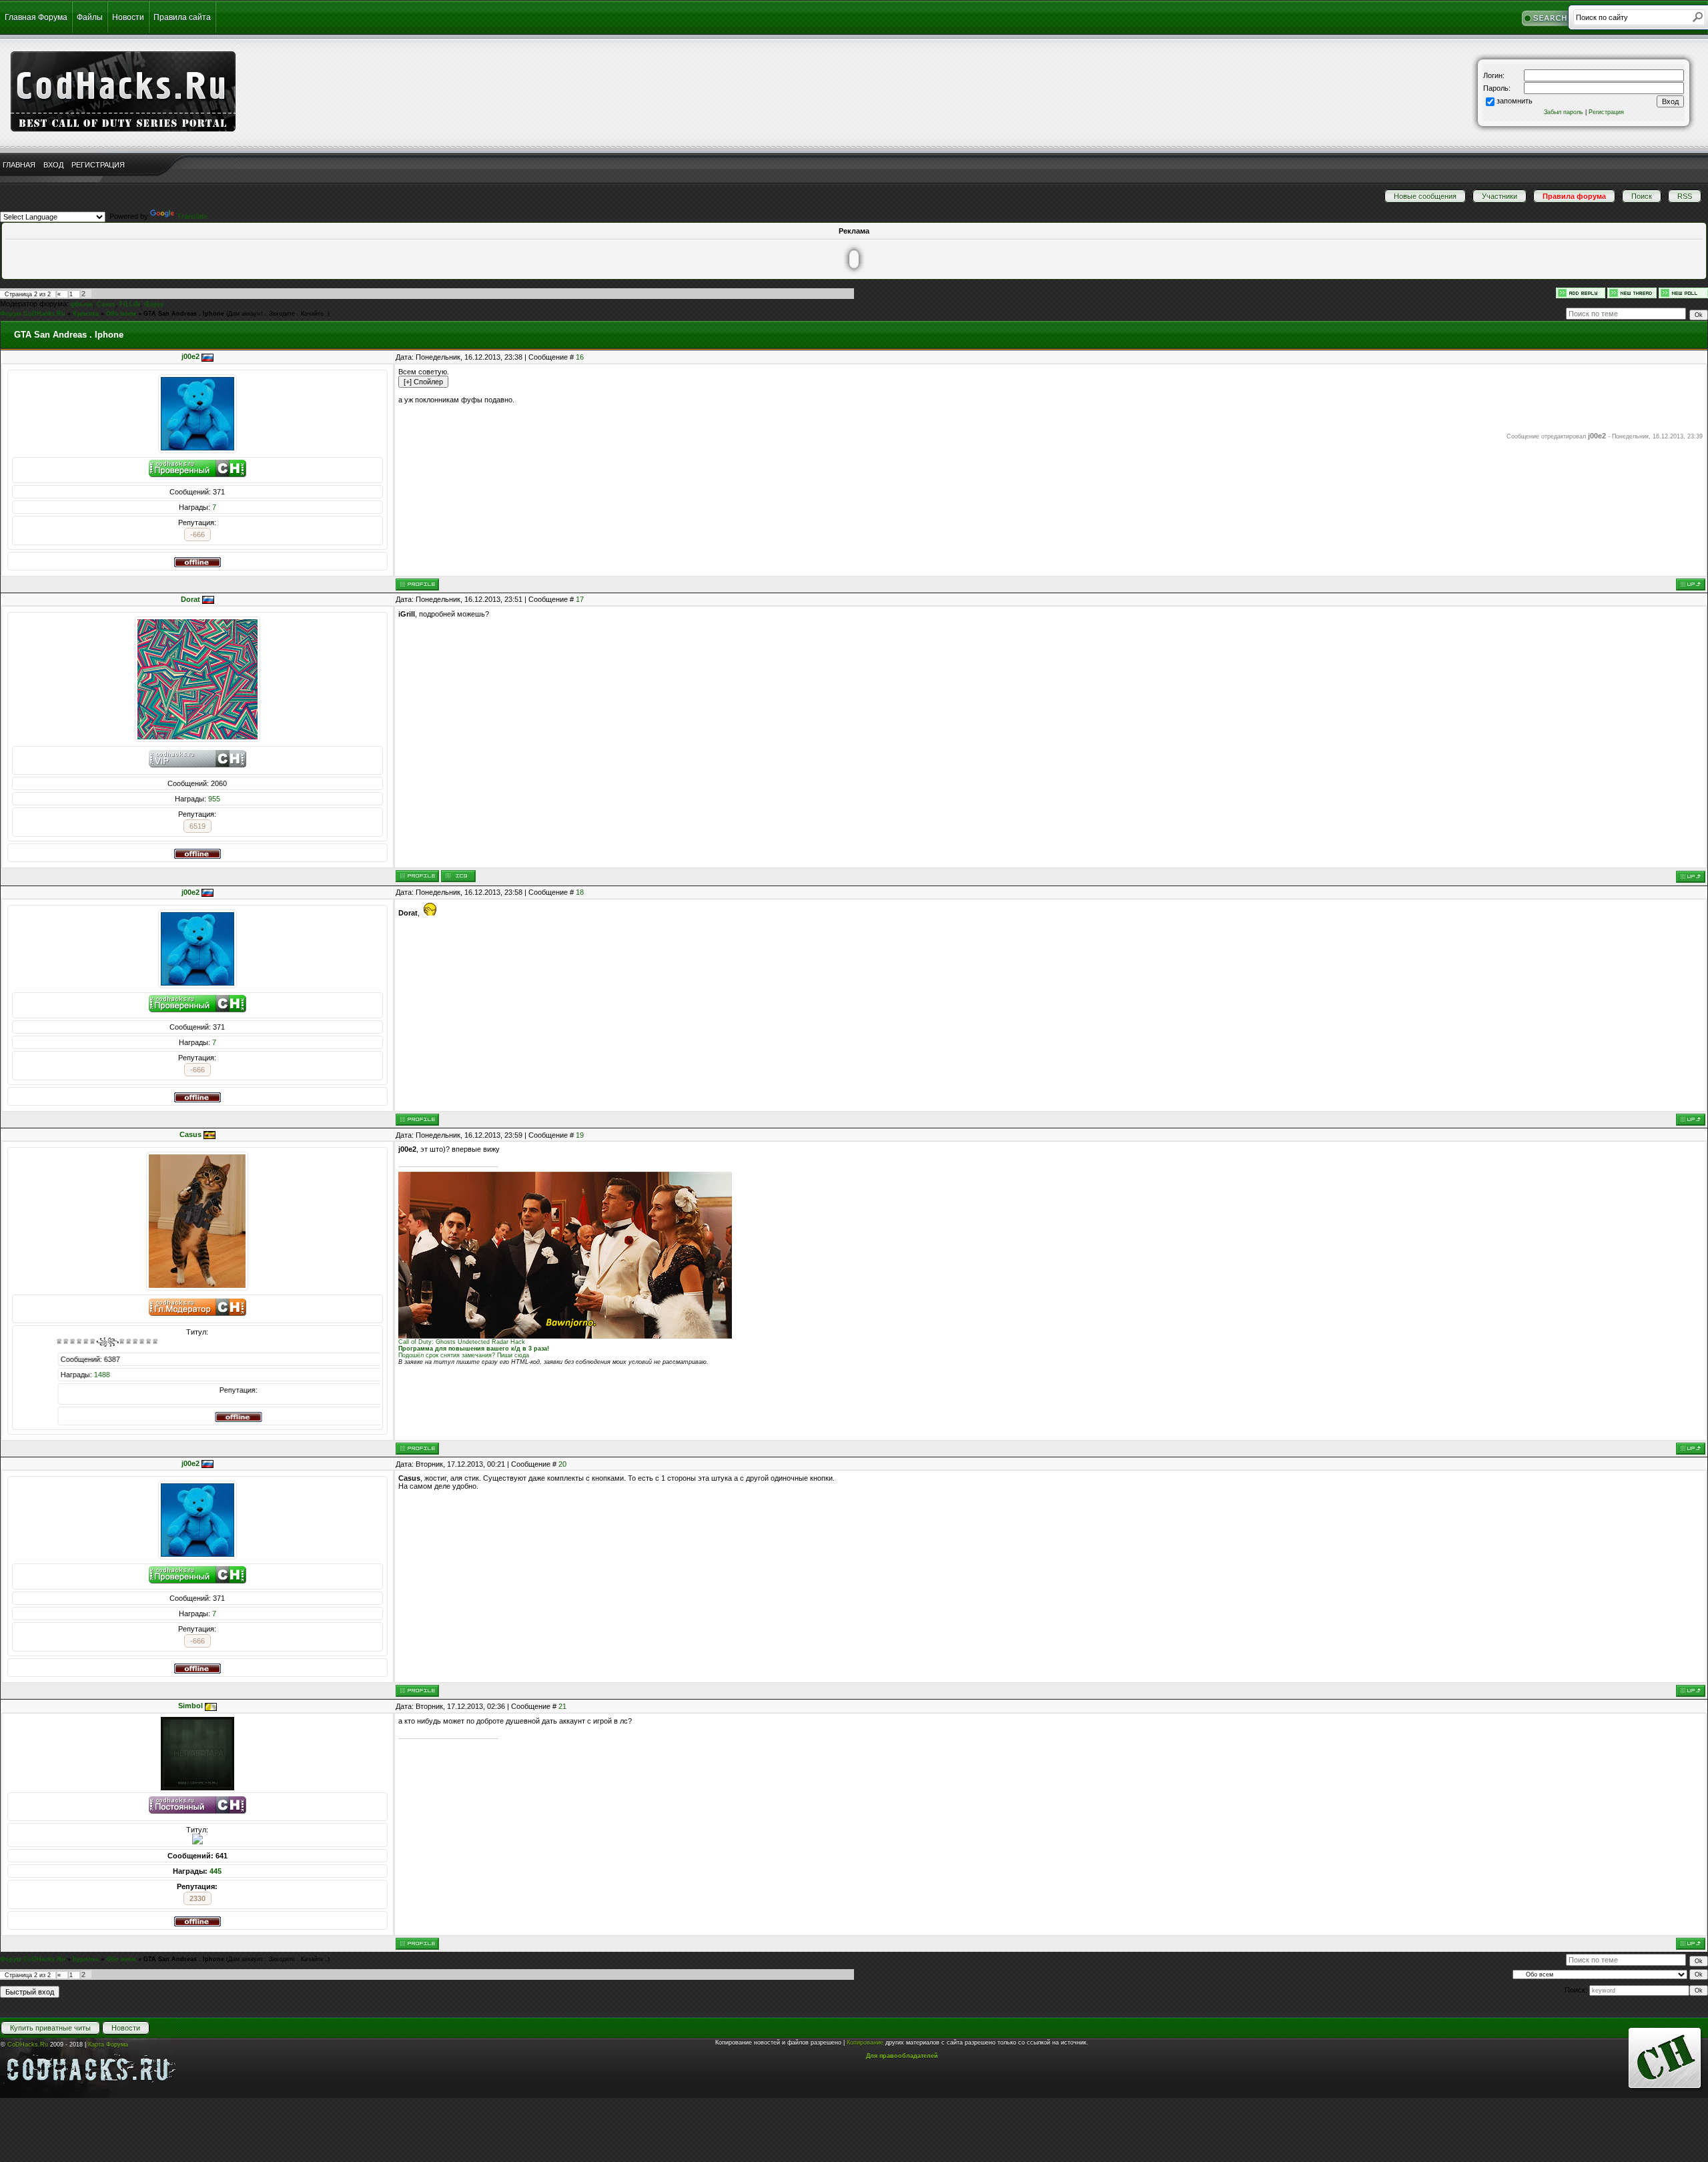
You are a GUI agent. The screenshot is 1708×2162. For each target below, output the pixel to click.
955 (214, 799)
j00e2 (190, 356)
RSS (1685, 196)
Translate (192, 216)
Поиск (1642, 196)
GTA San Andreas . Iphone (184, 314)
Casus (106, 304)
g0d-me (82, 304)
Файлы (90, 17)
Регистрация (1606, 112)
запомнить (1515, 101)
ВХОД (53, 165)
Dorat (190, 599)
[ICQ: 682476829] (458, 876)
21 (562, 1706)
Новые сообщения (1425, 196)
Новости (128, 17)
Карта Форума (108, 2045)
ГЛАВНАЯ (19, 165)
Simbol (190, 1706)
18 (580, 892)
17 (580, 599)
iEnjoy (154, 304)
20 (562, 1464)
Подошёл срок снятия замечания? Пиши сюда (464, 1355)
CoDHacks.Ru (28, 2045)
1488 (361, 1375)
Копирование (865, 2043)
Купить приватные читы (50, 2028)
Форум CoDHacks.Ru (33, 314)
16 (580, 357)
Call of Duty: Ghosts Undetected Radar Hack (462, 1342)
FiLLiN (130, 304)
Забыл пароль (1564, 112)
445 (216, 1871)
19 (580, 1135)
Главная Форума (36, 17)
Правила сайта (182, 17)
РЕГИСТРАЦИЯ (98, 165)
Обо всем (121, 314)
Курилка (86, 314)
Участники (1500, 196)
